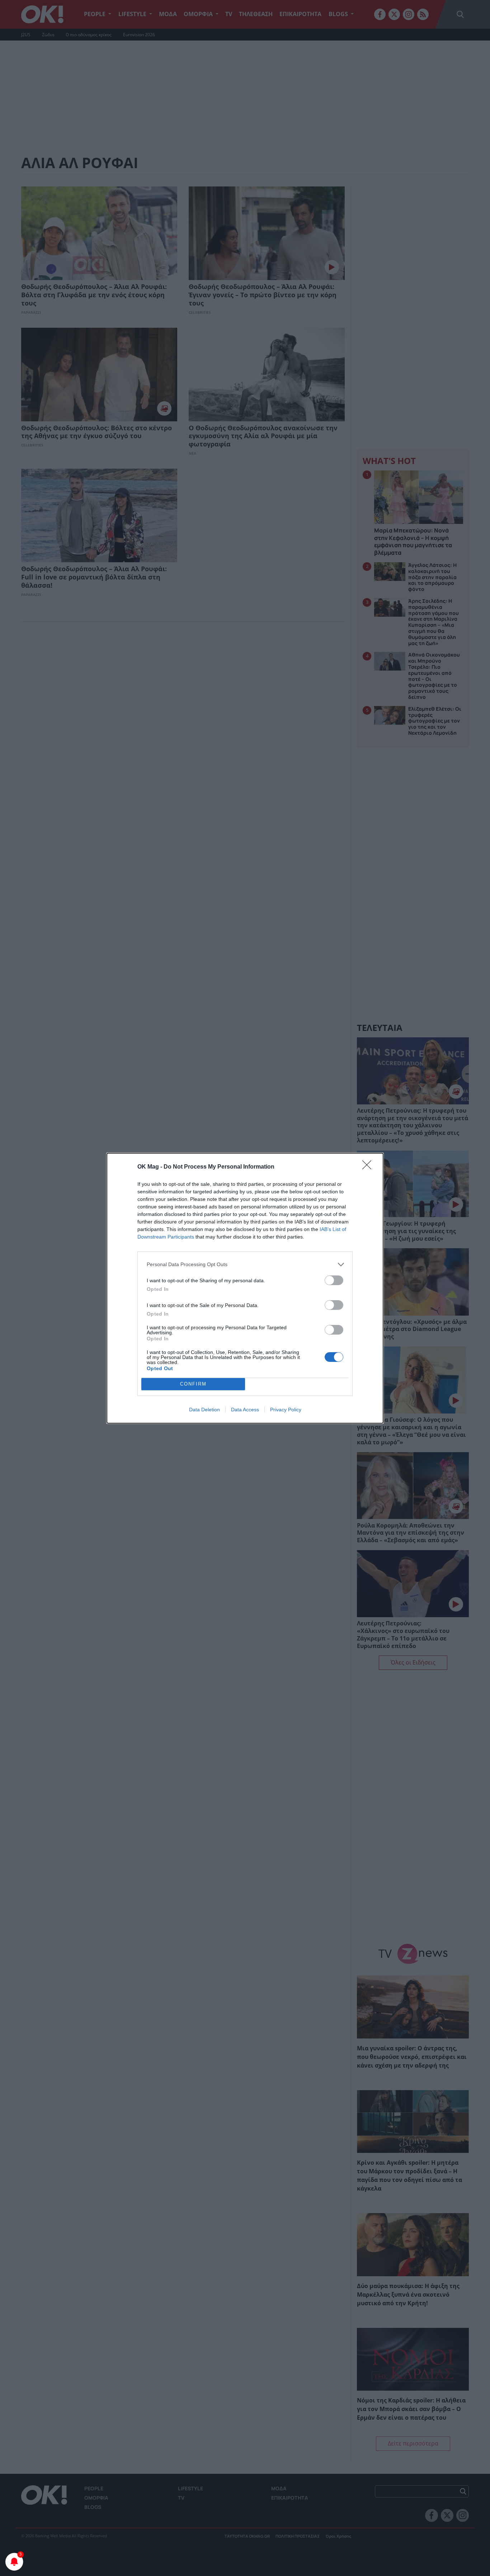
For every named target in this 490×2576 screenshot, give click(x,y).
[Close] (369, 1167)
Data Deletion (204, 1410)
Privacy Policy (286, 1410)
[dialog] (245, 1288)
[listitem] (245, 1265)
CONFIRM (193, 1384)
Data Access (245, 1410)
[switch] (334, 1280)
